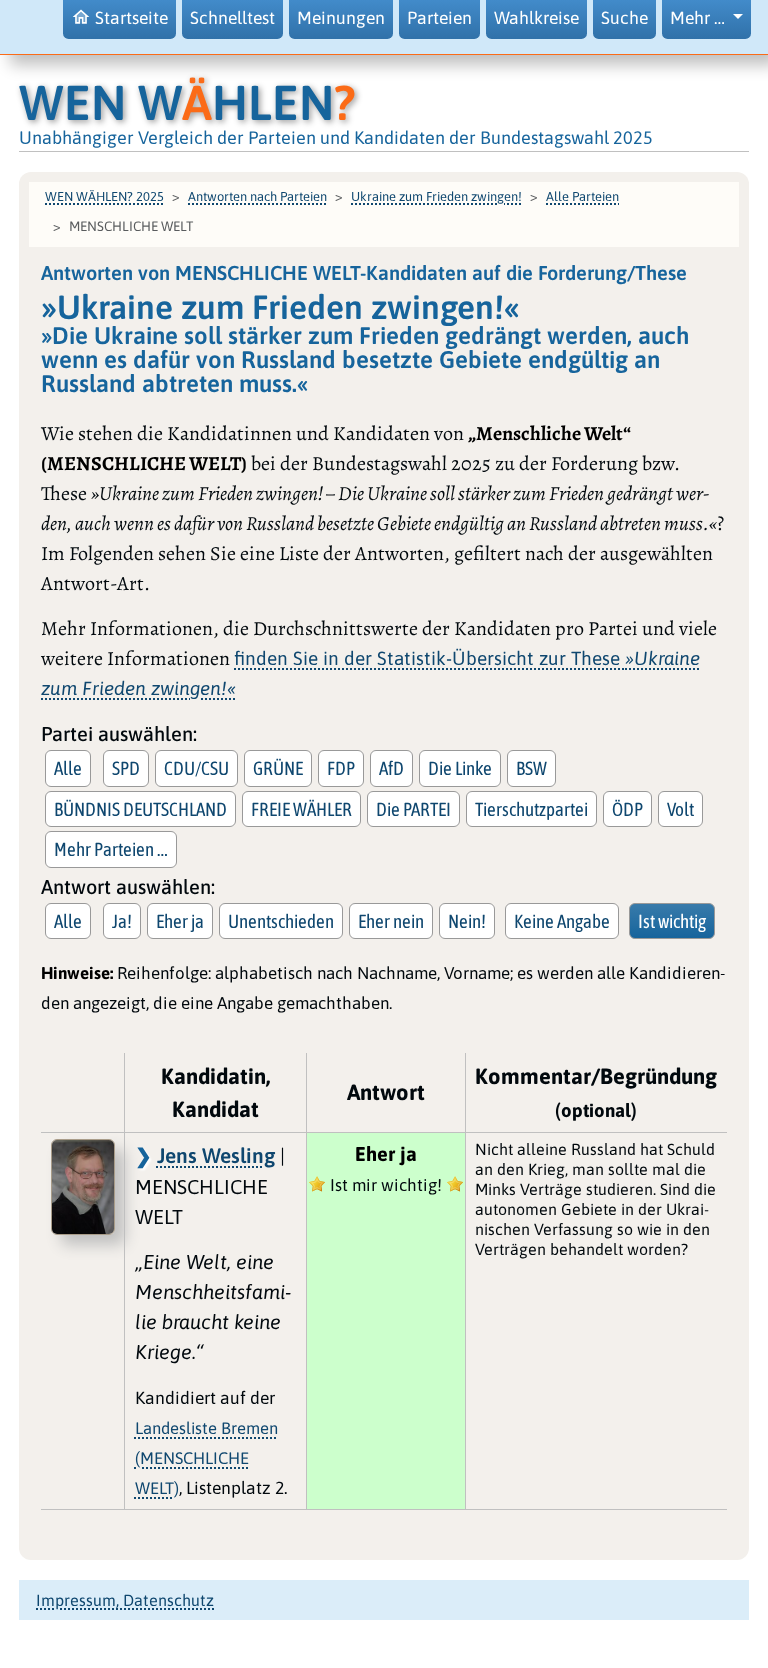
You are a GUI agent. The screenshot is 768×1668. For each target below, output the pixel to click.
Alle (68, 768)
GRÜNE (278, 768)
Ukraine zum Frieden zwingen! (436, 196)
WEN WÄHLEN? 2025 (104, 196)
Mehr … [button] (699, 18)
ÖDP (627, 809)
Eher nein (391, 921)
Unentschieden (281, 921)
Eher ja (180, 921)
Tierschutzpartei (531, 809)
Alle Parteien (582, 196)
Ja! (122, 921)
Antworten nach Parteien (257, 196)
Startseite (131, 18)
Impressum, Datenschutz (125, 1600)
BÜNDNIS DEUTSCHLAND (140, 809)
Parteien (439, 18)
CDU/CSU (196, 768)
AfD (391, 768)
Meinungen (341, 18)
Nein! (467, 921)
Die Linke (460, 768)
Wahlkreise (536, 18)
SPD (126, 768)
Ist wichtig (672, 921)
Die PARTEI (413, 809)
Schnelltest (232, 18)
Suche (624, 18)
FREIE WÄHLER (301, 809)
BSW (531, 768)
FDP (341, 768)
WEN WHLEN (187, 102)
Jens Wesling (216, 1155)
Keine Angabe (562, 921)
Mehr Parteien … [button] (111, 849)
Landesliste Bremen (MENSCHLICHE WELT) (206, 1458)
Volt (680, 809)
